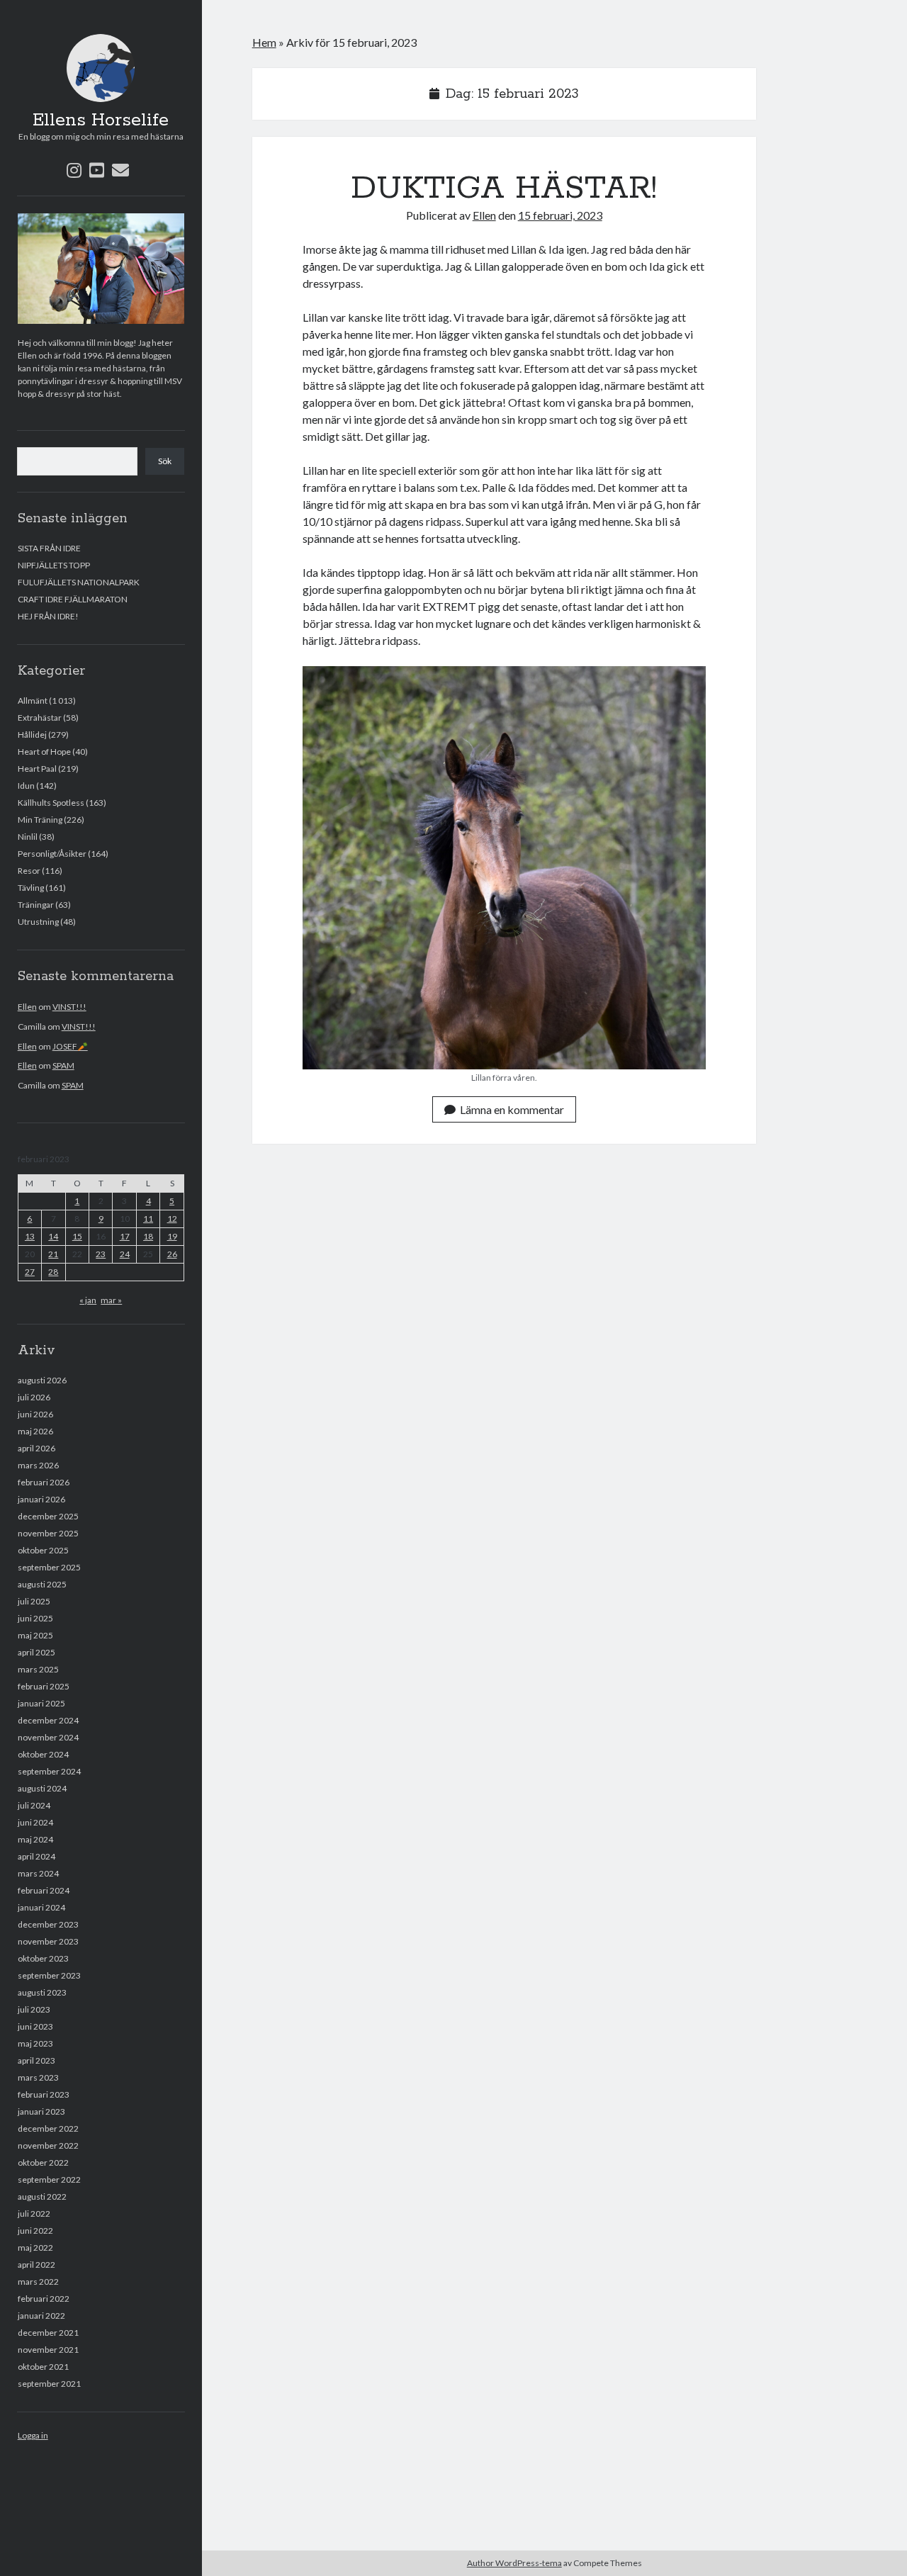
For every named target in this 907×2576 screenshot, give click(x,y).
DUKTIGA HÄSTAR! (504, 189)
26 (172, 1254)
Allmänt (33, 701)
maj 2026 (35, 1431)
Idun (26, 786)
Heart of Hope (44, 752)
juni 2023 (35, 2026)
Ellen (27, 1007)
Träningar (36, 905)
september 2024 (49, 1771)
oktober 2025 (43, 1550)
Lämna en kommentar (512, 1109)
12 (172, 1219)
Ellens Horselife (101, 120)
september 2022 (49, 2180)
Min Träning (40, 820)
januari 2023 (41, 2111)
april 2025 (36, 1652)
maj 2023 (35, 2043)
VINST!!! (69, 1007)
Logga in (33, 2435)
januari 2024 (41, 1907)
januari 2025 (41, 1703)
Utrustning (38, 922)
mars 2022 (38, 2282)
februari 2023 (44, 2094)
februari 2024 (44, 1890)
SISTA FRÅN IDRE (49, 548)
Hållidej (32, 735)
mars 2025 (38, 1669)
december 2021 (48, 2333)
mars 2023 (38, 2077)
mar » (111, 1300)
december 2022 (48, 2128)
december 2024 (48, 1720)
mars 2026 (38, 1465)
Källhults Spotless (51, 803)
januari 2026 (41, 1499)
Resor (29, 871)
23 (101, 1254)
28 (53, 1272)
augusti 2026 (42, 1380)
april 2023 (36, 2060)
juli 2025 (34, 1601)
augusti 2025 (42, 1584)
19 (172, 1236)
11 (148, 1219)
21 (53, 1254)
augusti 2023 (42, 1992)
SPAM (63, 1065)
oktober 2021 (43, 2367)
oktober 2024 (43, 1754)
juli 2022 (34, 2214)
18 (148, 1236)
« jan (88, 1300)
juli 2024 (34, 1805)
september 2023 (49, 1975)
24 (125, 1254)
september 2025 (49, 1567)
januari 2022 (41, 2316)
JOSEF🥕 (70, 1046)
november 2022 (48, 2145)
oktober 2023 (43, 1958)
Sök (165, 461)
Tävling (31, 888)
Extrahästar (40, 718)
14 (53, 1236)
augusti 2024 (42, 1788)
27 (30, 1272)
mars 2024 (38, 1873)
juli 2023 (34, 2009)
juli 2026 (34, 1397)
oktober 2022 (43, 2162)
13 (30, 1236)
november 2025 (48, 1533)
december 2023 (48, 1924)
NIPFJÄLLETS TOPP (54, 565)
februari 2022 (44, 2299)
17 (125, 1236)
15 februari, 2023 (560, 215)
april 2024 (36, 1856)
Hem (264, 42)
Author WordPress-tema (514, 2563)
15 (77, 1236)
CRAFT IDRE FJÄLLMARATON (73, 599)
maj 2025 (35, 1635)
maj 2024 (35, 1839)
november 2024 (48, 1737)
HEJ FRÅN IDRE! (48, 616)
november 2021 (48, 2350)
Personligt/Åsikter (52, 854)
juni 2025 (35, 1618)
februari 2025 (44, 1686)
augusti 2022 (42, 2197)
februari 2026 (44, 1482)
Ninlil (28, 837)
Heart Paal (37, 769)
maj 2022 (35, 2248)
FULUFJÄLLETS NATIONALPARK (79, 582)
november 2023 (48, 1941)
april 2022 (36, 2265)
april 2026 (36, 1448)
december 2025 (48, 1516)
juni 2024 (35, 1822)
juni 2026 (35, 1414)
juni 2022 (35, 2231)
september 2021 (49, 2384)
